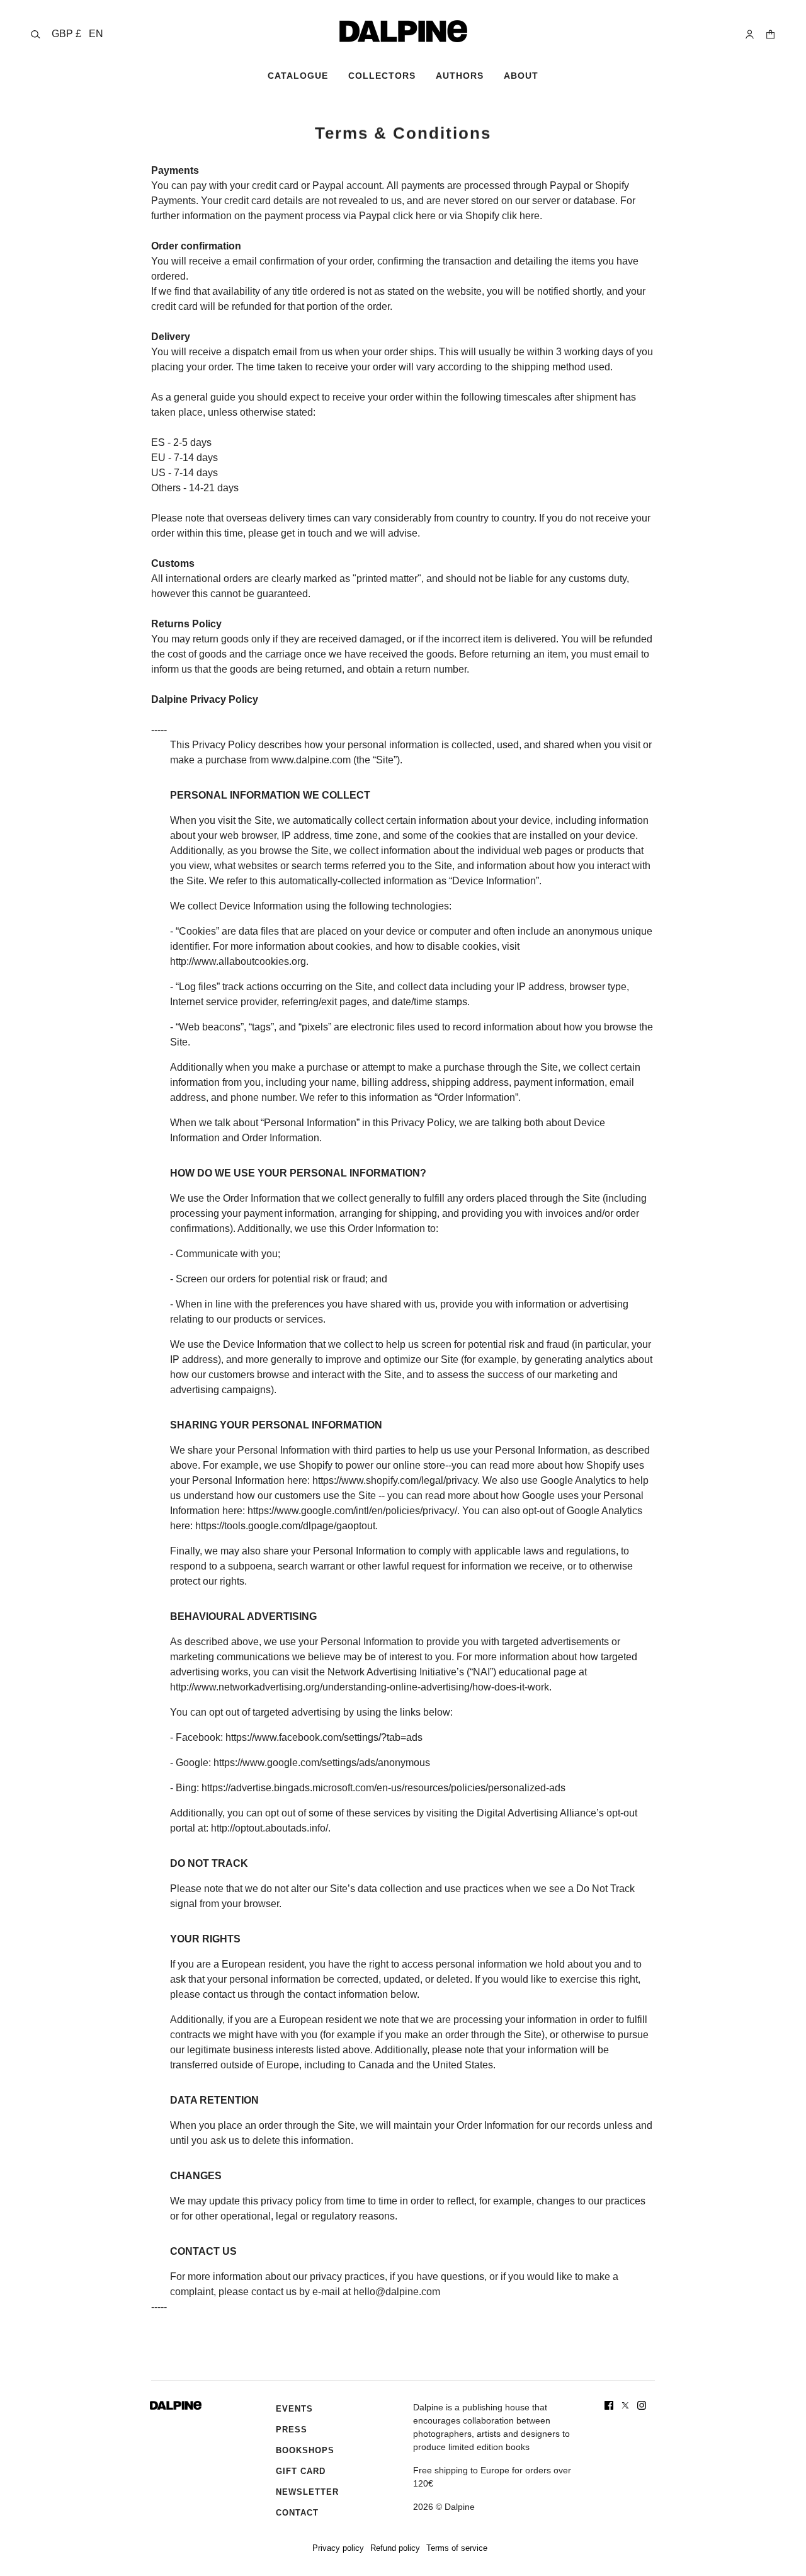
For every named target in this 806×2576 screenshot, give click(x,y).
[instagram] (642, 2405)
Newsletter (307, 2492)
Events (294, 2409)
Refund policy (395, 2548)
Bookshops (305, 2450)
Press (292, 2430)
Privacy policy (338, 2548)
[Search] (36, 34)
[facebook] (609, 2405)
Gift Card (301, 2471)
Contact (297, 2513)
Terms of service (457, 2548)
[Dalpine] (403, 31)
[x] (625, 2405)
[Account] (750, 34)
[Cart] (770, 34)
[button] (77, 34)
